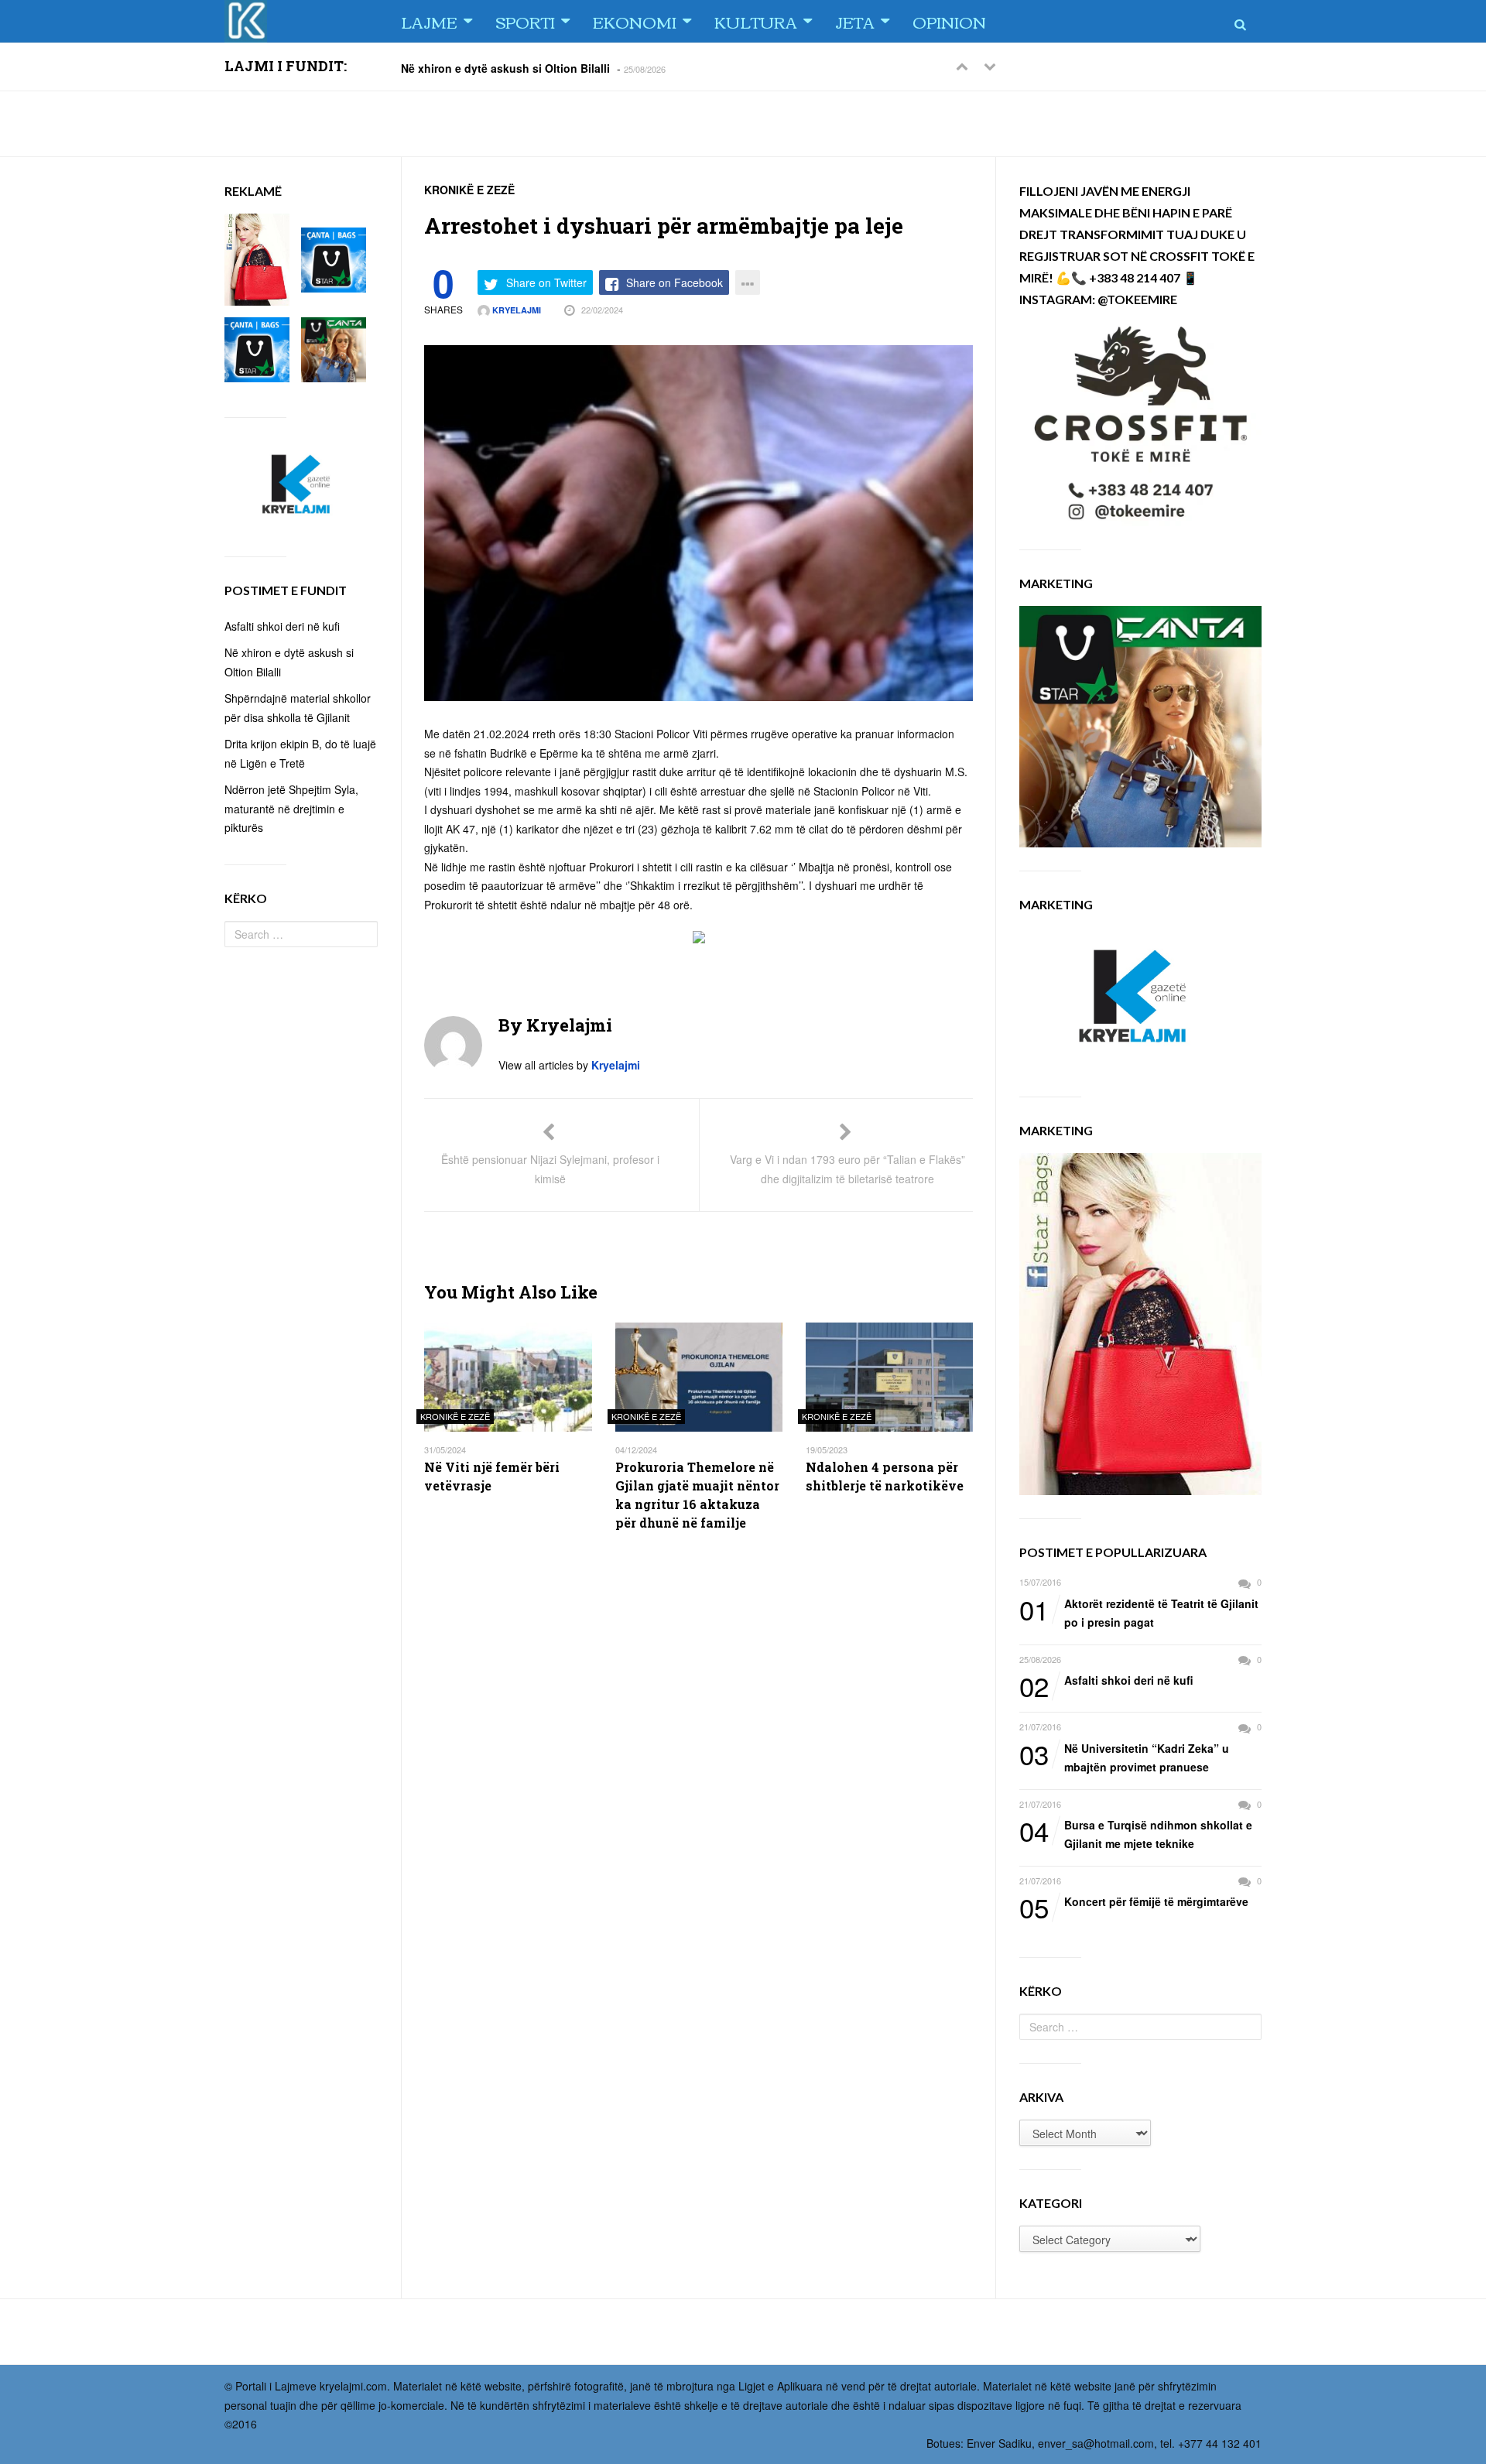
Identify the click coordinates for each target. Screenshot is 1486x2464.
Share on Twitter (546, 282)
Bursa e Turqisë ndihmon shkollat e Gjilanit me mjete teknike (1136, 1834)
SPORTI (525, 21)
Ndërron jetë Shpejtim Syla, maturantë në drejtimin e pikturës (291, 808)
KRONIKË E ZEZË (469, 190)
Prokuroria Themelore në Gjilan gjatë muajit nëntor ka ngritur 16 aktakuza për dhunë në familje (697, 1495)
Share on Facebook (675, 282)
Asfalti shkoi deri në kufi (1106, 1681)
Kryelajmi (515, 310)
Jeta (855, 21)
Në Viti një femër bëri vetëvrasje (492, 1476)
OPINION (949, 21)
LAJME (429, 21)
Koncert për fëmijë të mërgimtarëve (1134, 1902)
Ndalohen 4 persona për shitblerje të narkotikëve (885, 1476)
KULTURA (756, 21)
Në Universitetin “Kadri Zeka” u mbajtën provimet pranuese (1124, 1757)
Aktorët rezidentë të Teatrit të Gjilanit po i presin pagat (1139, 1612)
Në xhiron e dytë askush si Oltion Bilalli (505, 67)
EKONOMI (635, 21)
